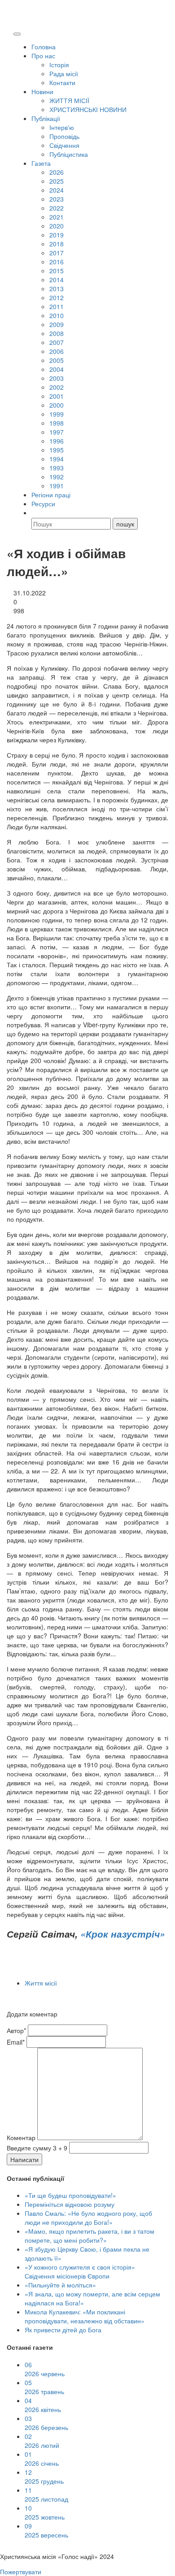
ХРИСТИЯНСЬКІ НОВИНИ (88, 109)
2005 (57, 360)
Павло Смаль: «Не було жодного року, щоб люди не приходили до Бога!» (88, 2218)
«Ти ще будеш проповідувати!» (70, 2195)
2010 (57, 315)
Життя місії (41, 1983)
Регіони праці (51, 495)
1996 (57, 441)
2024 (57, 190)
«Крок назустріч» (123, 1934)
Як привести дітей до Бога (63, 2330)
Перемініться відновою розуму (70, 2204)
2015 (57, 271)
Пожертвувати (21, 2572)
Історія (59, 65)
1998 (57, 423)
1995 (57, 450)
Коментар (21, 2137)
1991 (57, 486)
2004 (57, 369)
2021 (57, 217)
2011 (57, 306)
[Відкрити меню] (17, 34)
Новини (42, 91)
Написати (24, 2159)
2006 (57, 351)
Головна (44, 47)
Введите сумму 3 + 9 (37, 2148)
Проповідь (64, 136)
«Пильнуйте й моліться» (60, 2285)
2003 (57, 378)
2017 (57, 253)
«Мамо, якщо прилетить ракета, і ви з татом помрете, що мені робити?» (90, 2236)
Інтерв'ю (62, 127)
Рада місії (64, 73)
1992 (57, 477)
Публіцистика (69, 154)
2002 (57, 387)
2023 (57, 199)
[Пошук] (35, 513)
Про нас (43, 56)
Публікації (46, 118)
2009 (57, 324)
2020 (57, 226)
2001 (57, 396)
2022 (57, 208)
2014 (57, 280)
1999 (57, 414)
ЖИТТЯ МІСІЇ (69, 100)
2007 (57, 342)
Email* (16, 2042)
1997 (57, 432)
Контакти (62, 82)
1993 (57, 468)
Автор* (16, 2030)
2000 (57, 405)
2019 (57, 235)
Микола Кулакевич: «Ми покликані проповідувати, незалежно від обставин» (85, 2316)
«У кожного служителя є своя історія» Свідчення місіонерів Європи (80, 2271)
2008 (57, 333)
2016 (57, 262)
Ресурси (43, 504)
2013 (57, 289)
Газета (41, 163)
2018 (57, 244)
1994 (57, 459)
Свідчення (64, 145)
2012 (57, 297)
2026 (57, 172)
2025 (57, 181)
